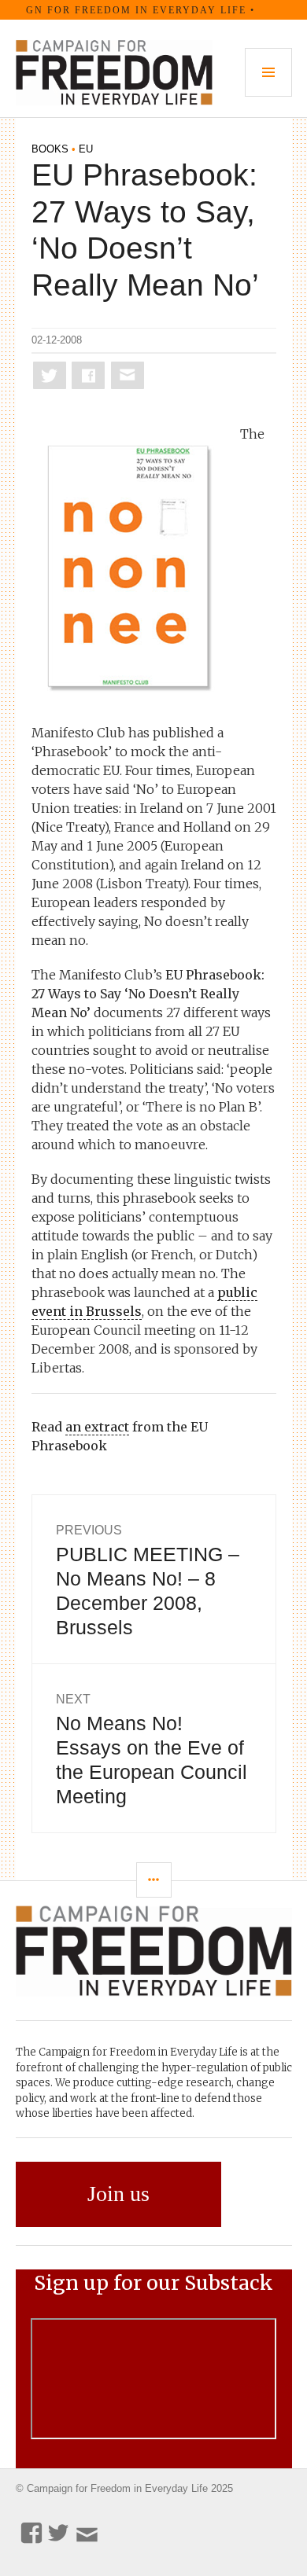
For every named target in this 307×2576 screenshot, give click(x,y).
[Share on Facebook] (88, 375)
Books (50, 149)
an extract (97, 1427)
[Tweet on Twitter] (50, 375)
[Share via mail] (128, 375)
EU (86, 149)
